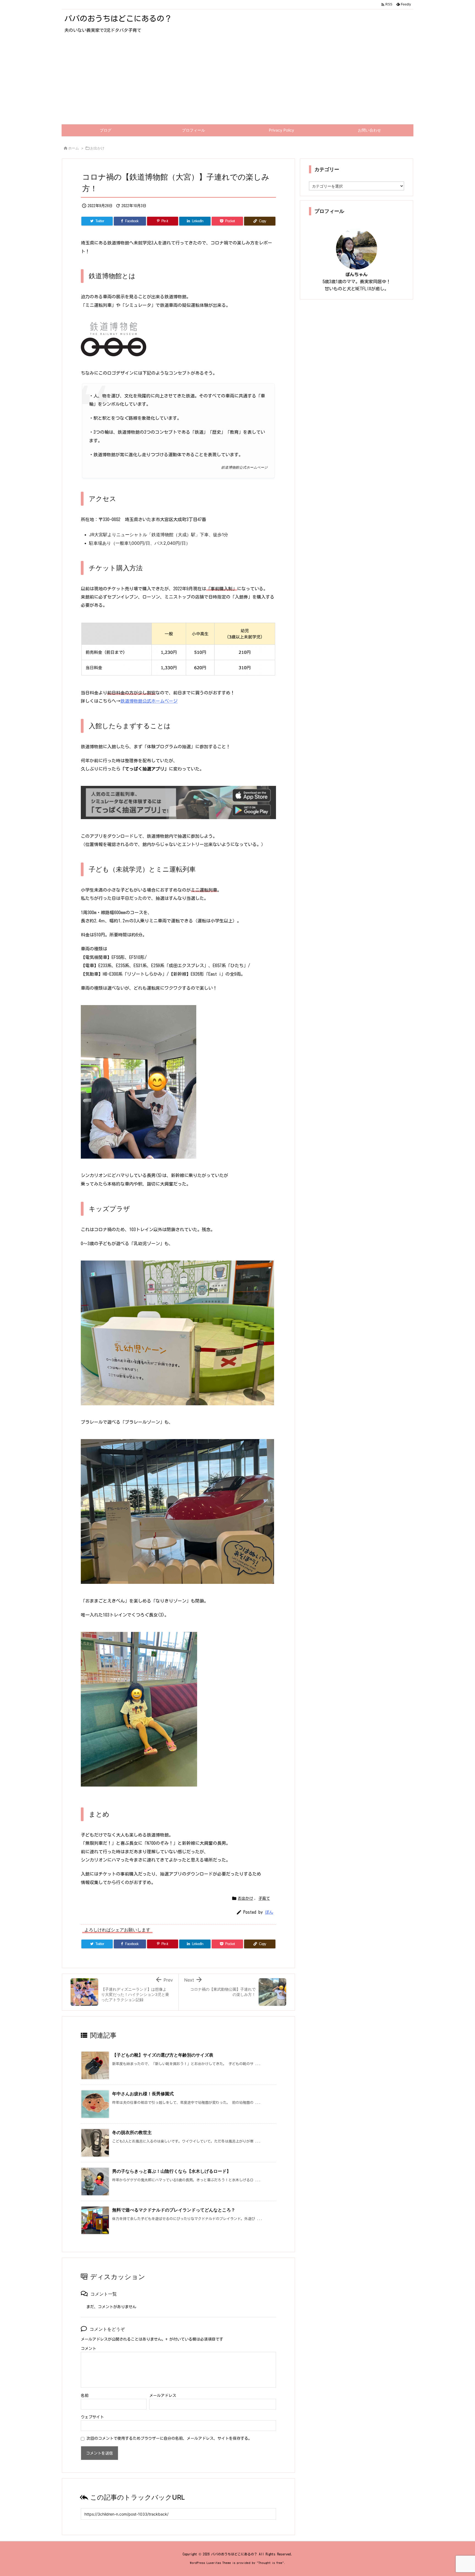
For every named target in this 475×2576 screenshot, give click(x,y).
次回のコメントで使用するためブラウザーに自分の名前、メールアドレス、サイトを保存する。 (169, 2438)
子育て (264, 1898)
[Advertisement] (237, 83)
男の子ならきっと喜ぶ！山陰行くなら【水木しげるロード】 (172, 2171)
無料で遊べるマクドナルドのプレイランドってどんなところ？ (174, 2210)
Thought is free (270, 2563)
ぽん (269, 1912)
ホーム (74, 148)
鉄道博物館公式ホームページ (149, 701)
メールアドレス (163, 2396)
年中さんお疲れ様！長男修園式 (143, 2094)
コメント (89, 2349)
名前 (85, 2396)
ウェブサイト (92, 2417)
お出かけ (97, 148)
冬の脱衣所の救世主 (132, 2132)
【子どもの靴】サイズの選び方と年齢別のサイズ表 (163, 2055)
